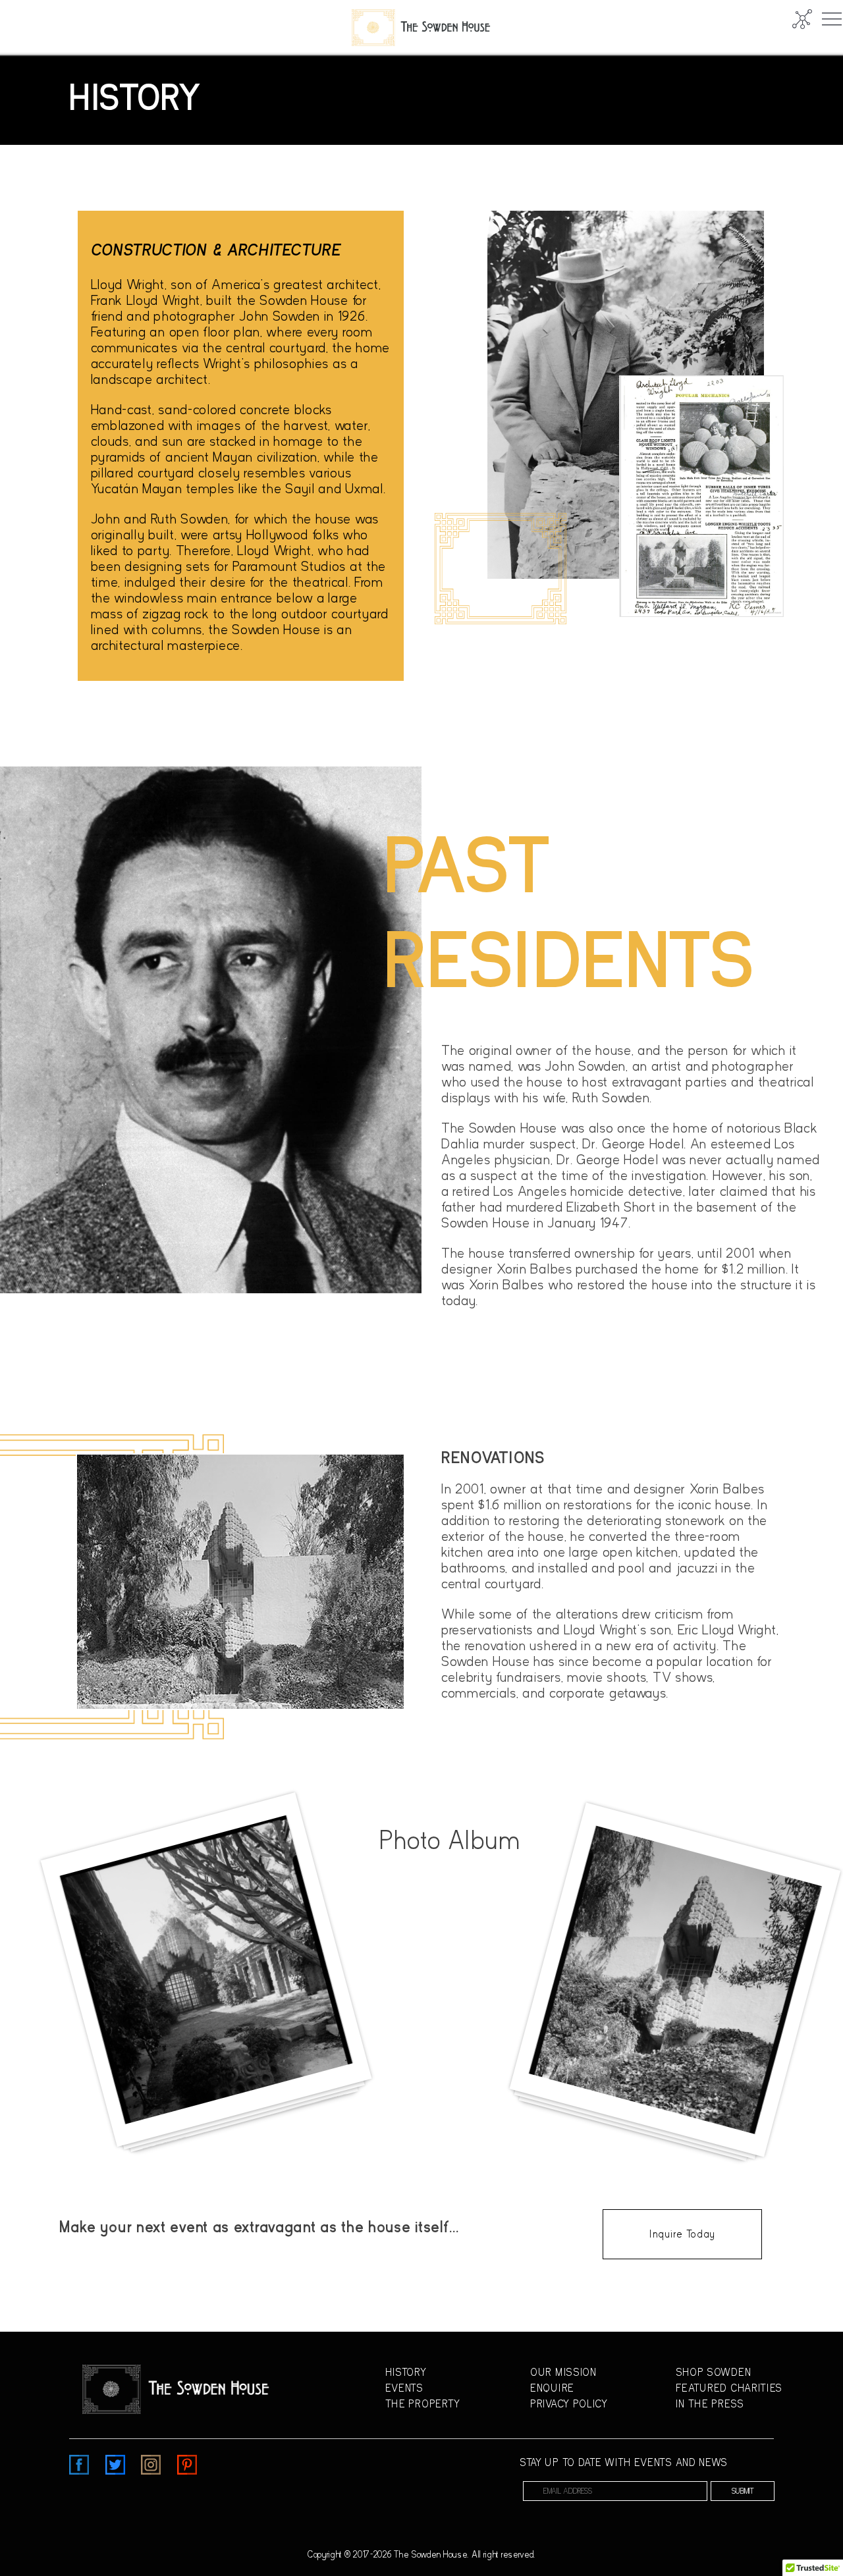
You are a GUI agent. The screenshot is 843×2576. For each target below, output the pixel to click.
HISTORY (406, 2373)
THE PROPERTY (423, 2404)
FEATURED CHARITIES (729, 2388)
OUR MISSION (563, 2373)
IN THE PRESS (710, 2404)
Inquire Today (682, 2234)
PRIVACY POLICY (569, 2404)
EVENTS (404, 2388)
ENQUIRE (552, 2388)
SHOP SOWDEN (714, 2373)
